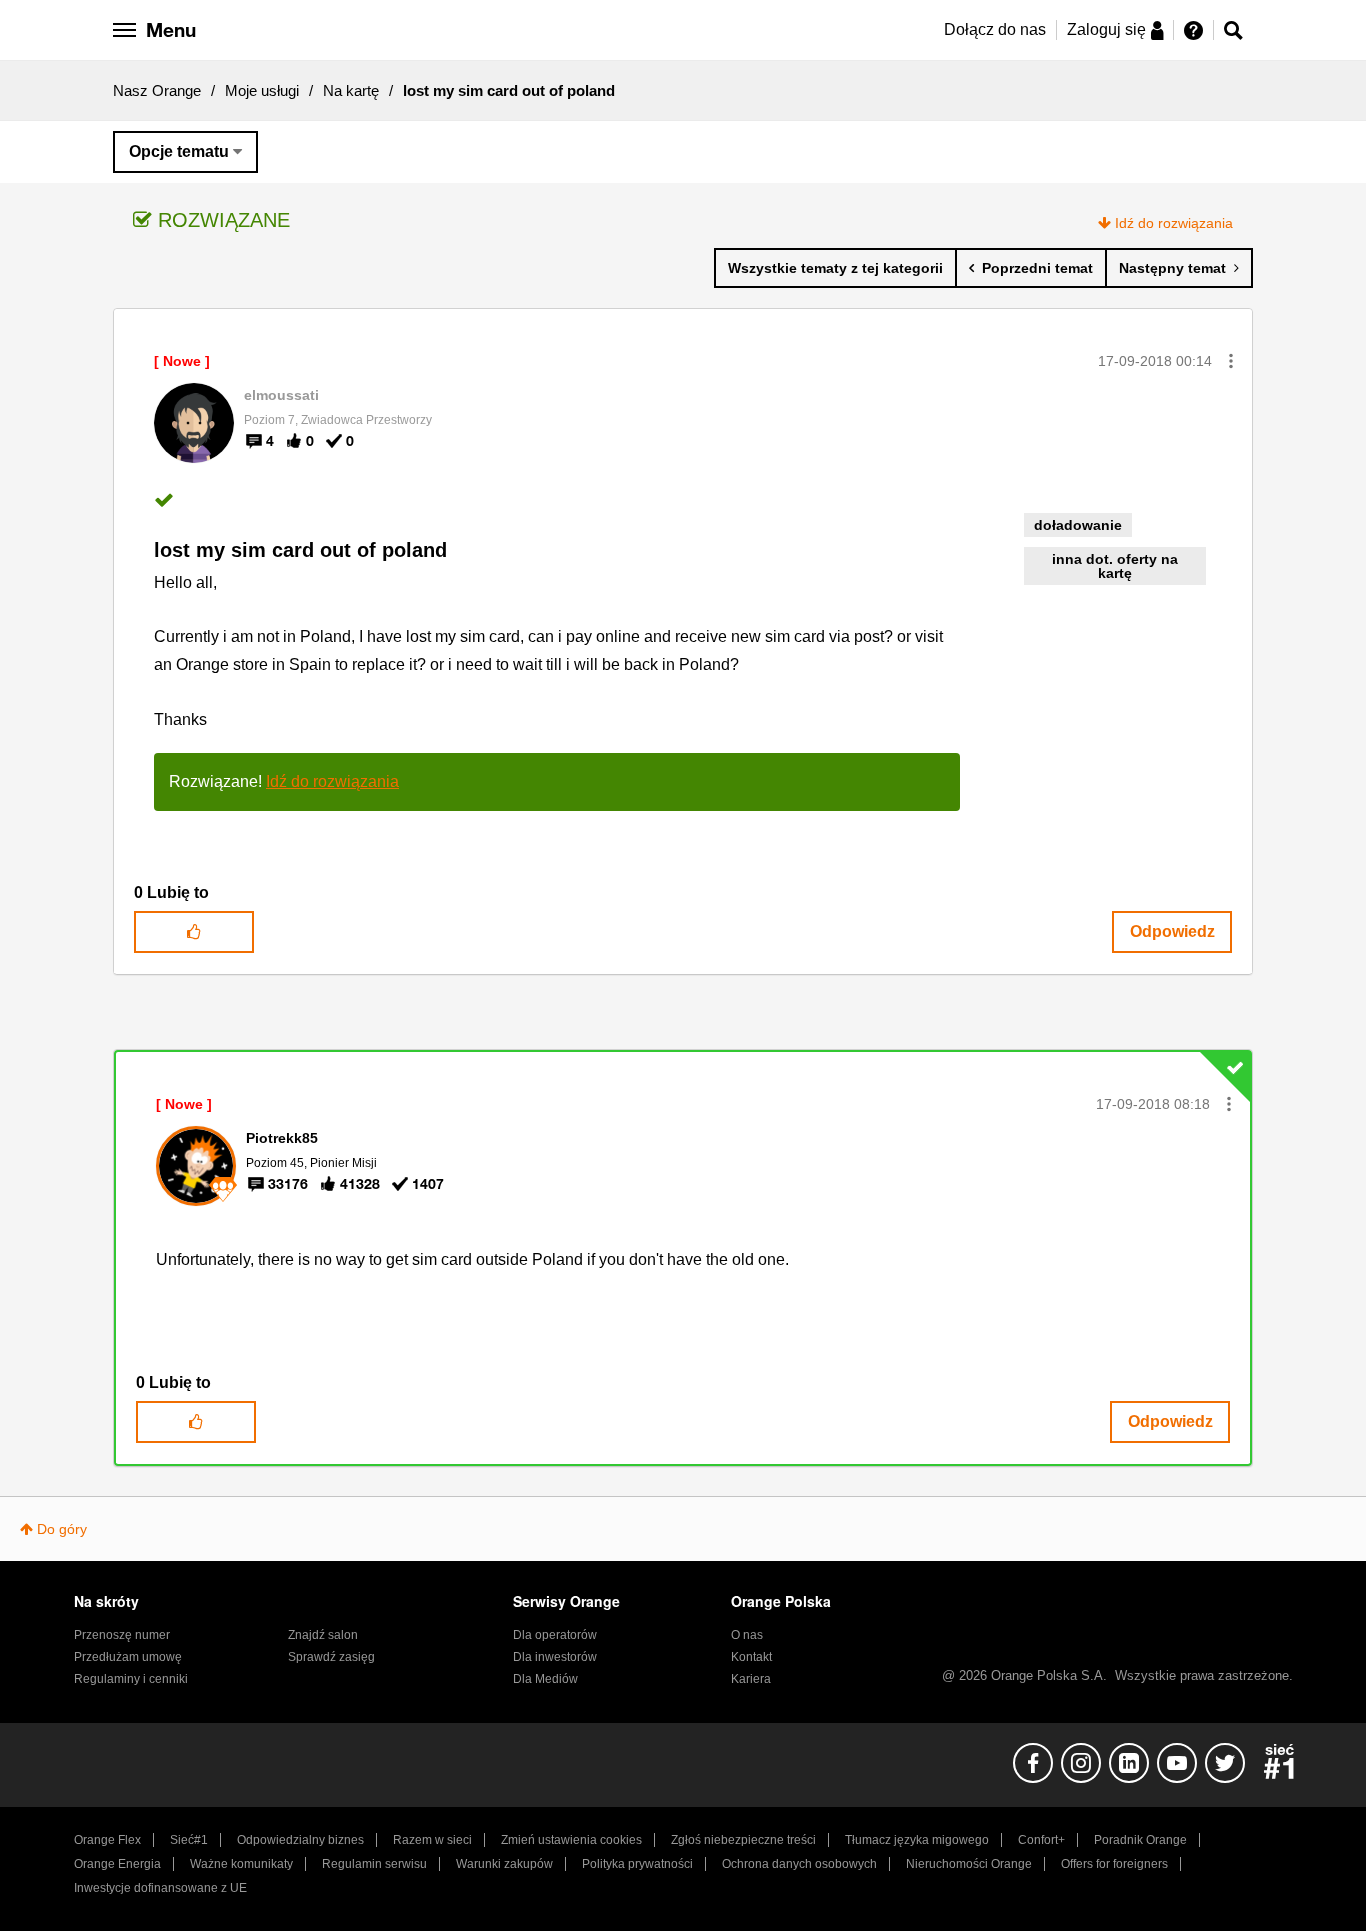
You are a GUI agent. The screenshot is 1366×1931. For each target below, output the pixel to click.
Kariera (751, 1679)
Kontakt (751, 1657)
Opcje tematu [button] (179, 151)
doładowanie (1078, 525)
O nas (747, 1635)
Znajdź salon (323, 1635)
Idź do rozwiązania (1174, 223)
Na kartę (351, 90)
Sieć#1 (189, 1840)
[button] (1231, 361)
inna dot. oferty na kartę (1115, 566)
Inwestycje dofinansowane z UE (160, 1888)
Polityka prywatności (637, 1864)
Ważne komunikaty (241, 1864)
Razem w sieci (432, 1840)
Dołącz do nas (995, 29)
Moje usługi (262, 90)
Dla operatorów (555, 1635)
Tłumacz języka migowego (917, 1840)
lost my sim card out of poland (300, 550)
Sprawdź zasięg (331, 1657)
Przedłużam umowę (128, 1657)
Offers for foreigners (1114, 1864)
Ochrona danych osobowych (799, 1864)
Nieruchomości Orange (969, 1864)
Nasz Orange (157, 90)
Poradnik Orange (1140, 1840)
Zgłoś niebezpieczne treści (743, 1840)
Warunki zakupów (504, 1864)
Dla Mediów (545, 1679)
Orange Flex (107, 1840)
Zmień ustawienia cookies (571, 1840)
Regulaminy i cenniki (131, 1679)
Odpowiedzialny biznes (300, 1840)
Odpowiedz (1172, 931)
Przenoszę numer (122, 1635)
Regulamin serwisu (374, 1864)
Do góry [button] (62, 1529)
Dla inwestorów (555, 1657)
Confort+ (1041, 1840)
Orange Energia (117, 1864)
